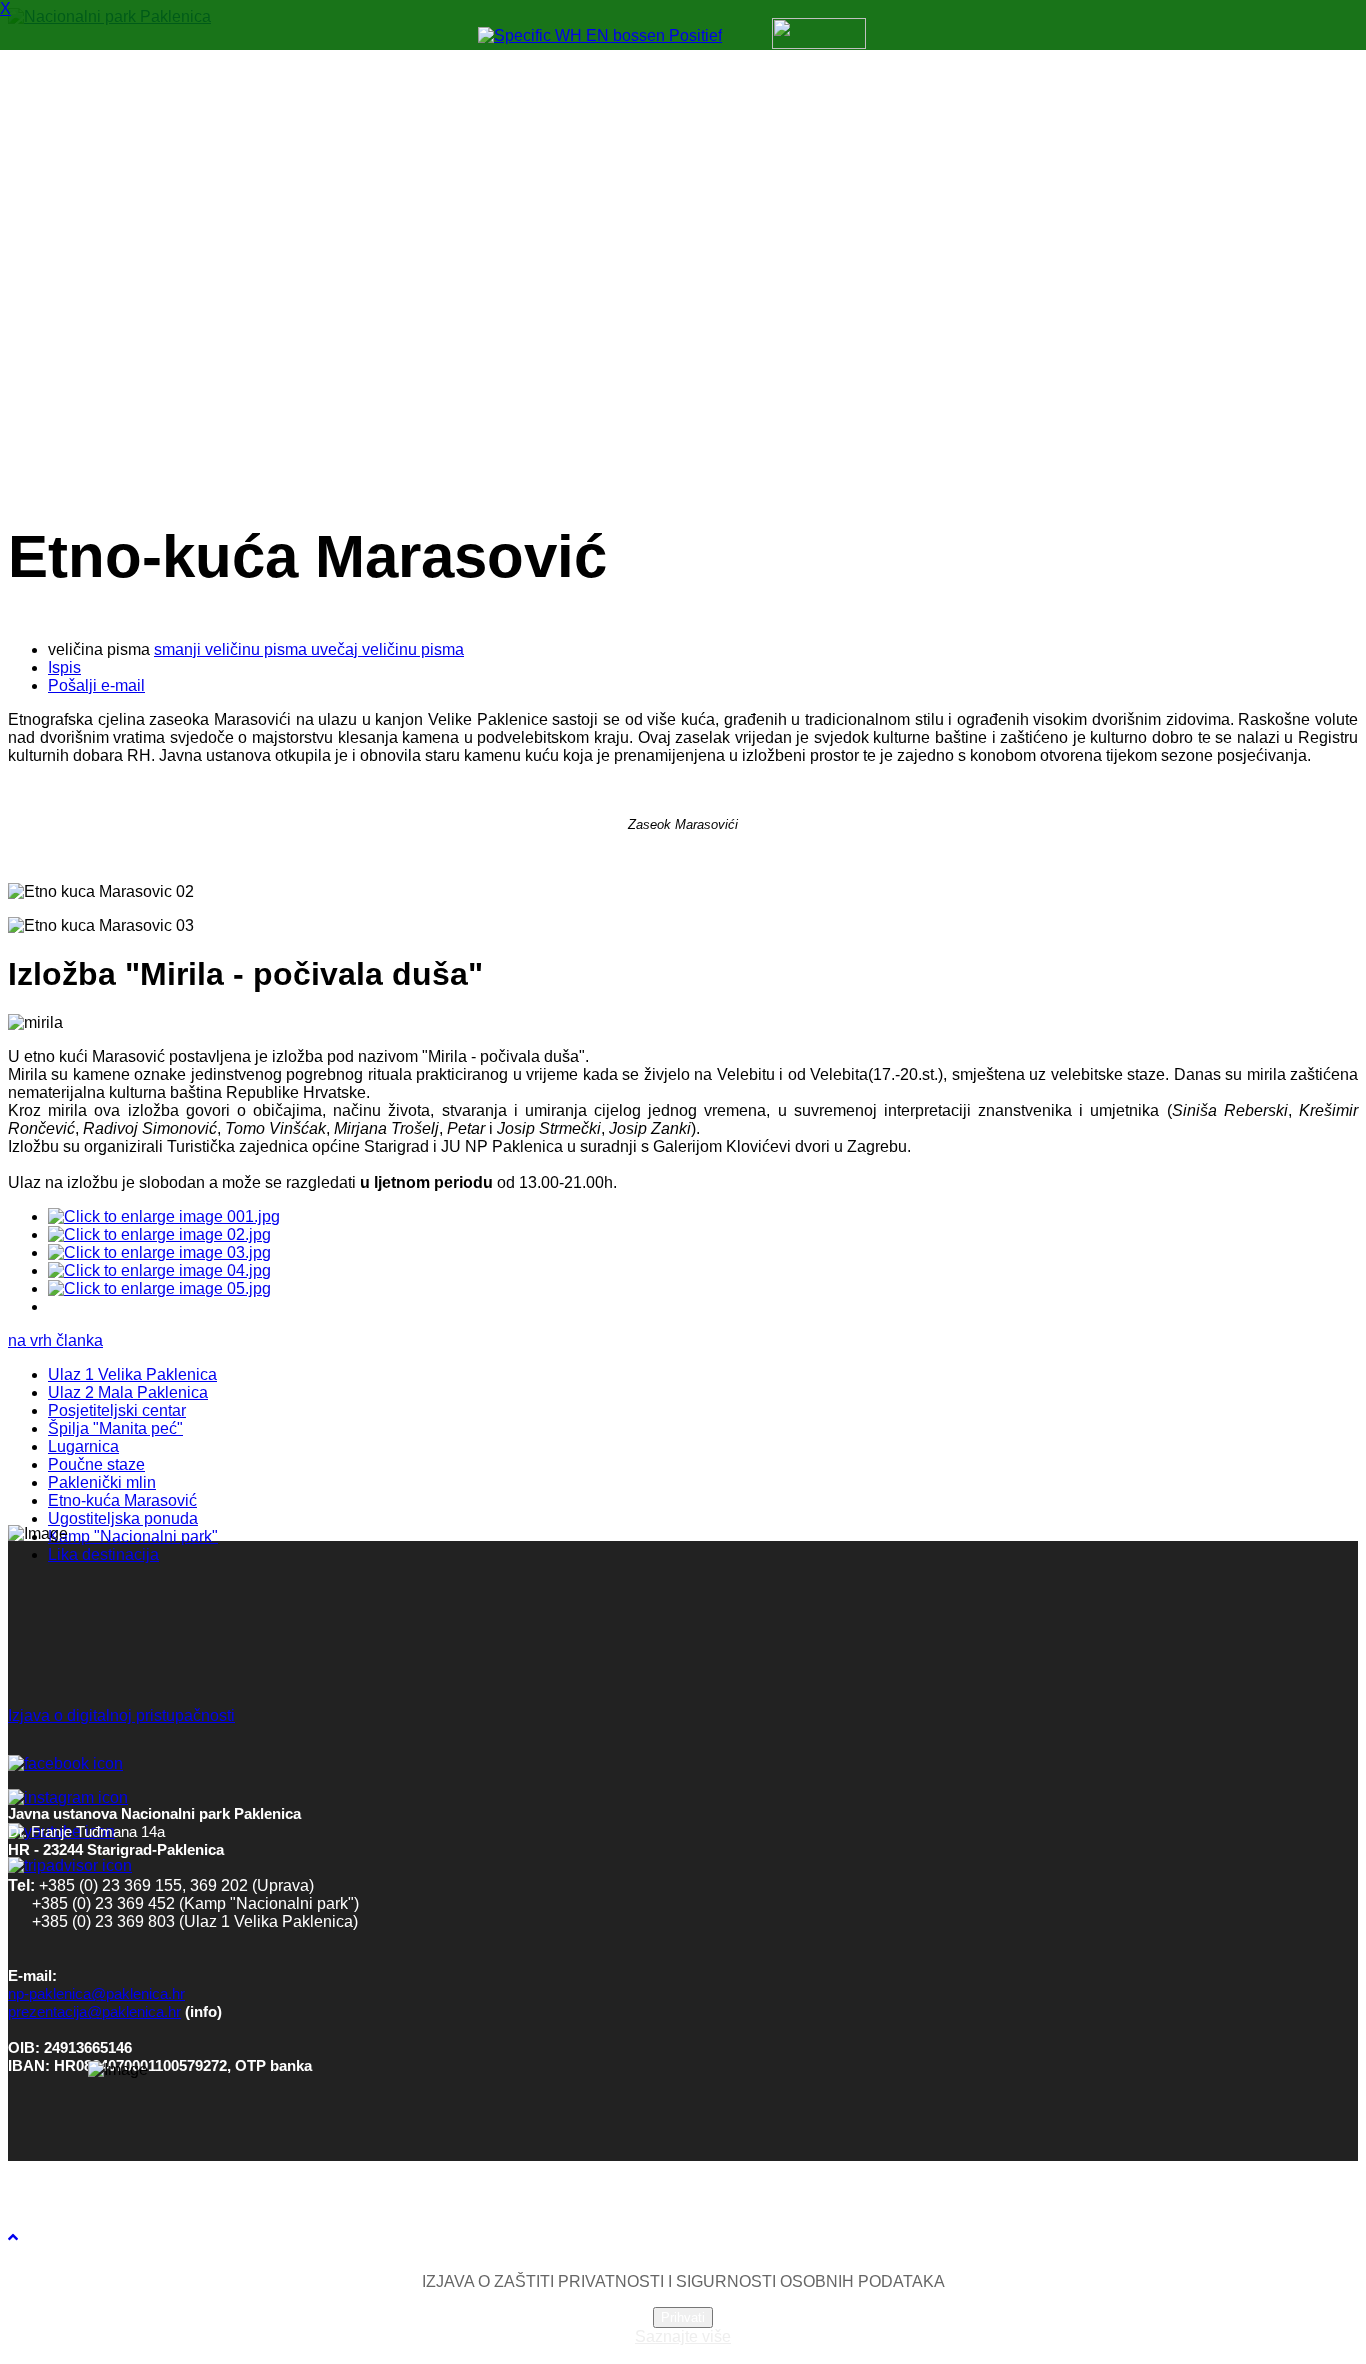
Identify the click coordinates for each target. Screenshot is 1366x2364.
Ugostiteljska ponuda (123, 1518)
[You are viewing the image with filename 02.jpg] (159, 1234)
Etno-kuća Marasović (122, 1500)
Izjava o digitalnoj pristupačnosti (121, 1715)
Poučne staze (96, 1464)
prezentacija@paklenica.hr (94, 2012)
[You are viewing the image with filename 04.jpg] (159, 1270)
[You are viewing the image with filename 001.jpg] (164, 1216)
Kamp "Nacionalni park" (133, 1536)
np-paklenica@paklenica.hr (96, 1994)
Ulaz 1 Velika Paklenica (132, 1374)
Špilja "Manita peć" (115, 1428)
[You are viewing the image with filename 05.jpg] (159, 1288)
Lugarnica (83, 1446)
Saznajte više (683, 2336)
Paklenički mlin (102, 1482)
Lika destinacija (103, 1554)
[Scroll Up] (13, 2237)
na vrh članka (55, 1340)
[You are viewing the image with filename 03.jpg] (159, 1252)
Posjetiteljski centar (117, 1410)
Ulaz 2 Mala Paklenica (128, 1392)
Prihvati (683, 2317)
